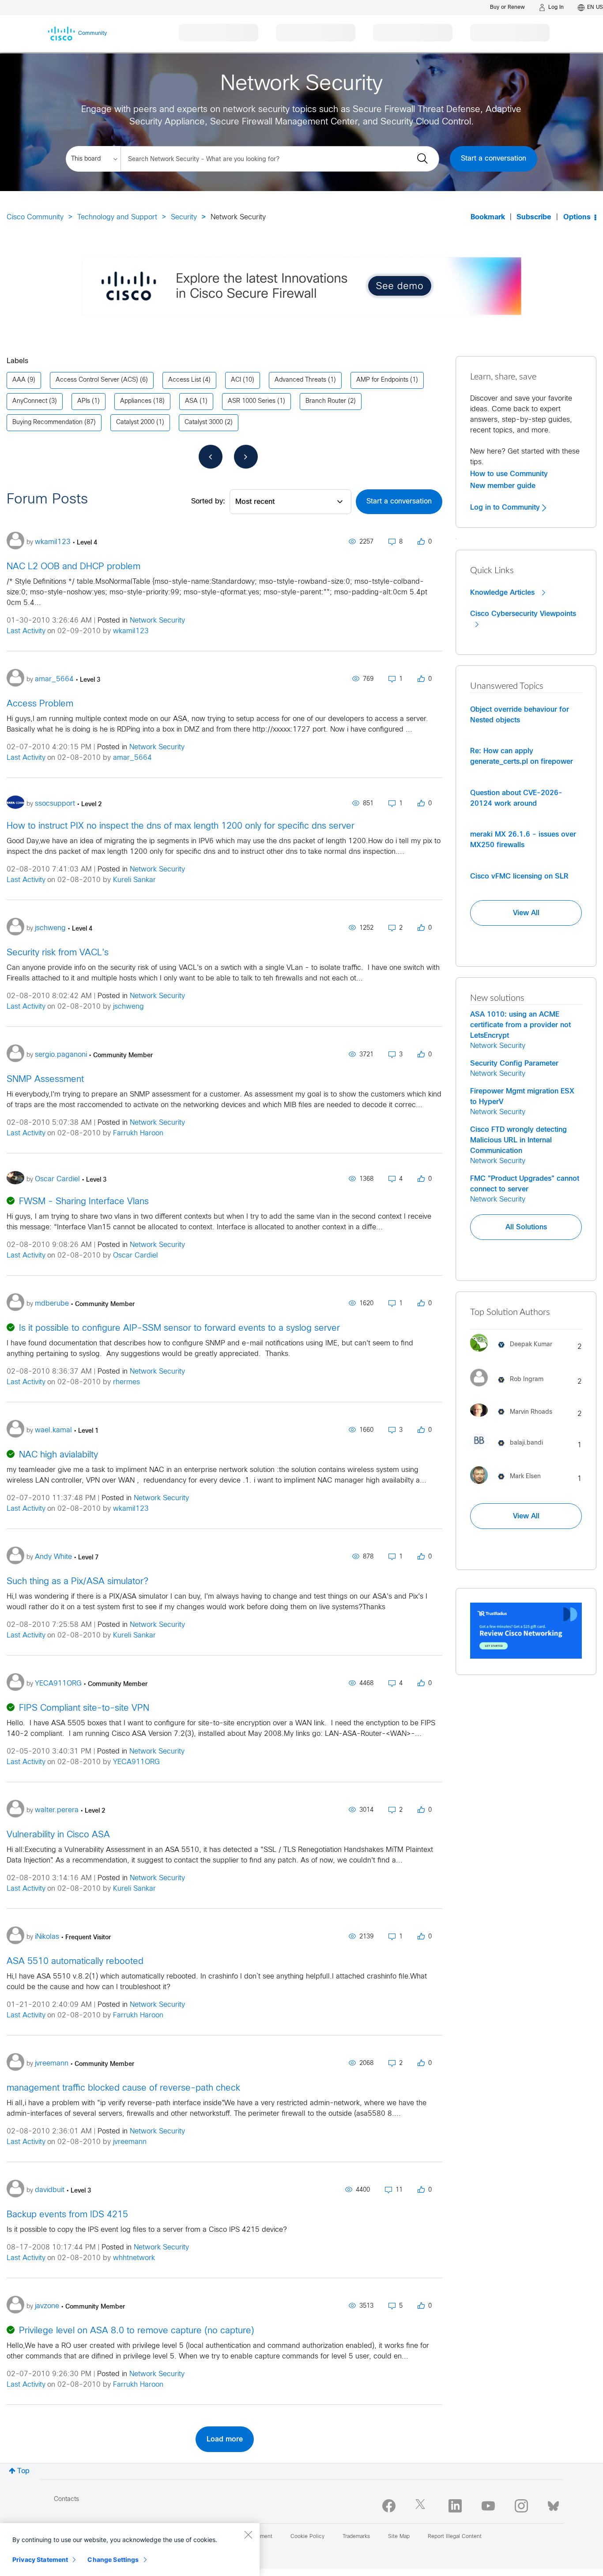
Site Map (399, 2537)
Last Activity (26, 631)
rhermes (126, 1382)
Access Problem (40, 704)
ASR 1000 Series (252, 401)
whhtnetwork (134, 2258)
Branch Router (326, 401)
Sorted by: (208, 501)
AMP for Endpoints (382, 380)
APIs (84, 401)
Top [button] (23, 2471)
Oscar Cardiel (136, 1256)
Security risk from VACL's (58, 953)
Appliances (136, 401)
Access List (185, 380)
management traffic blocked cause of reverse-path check (123, 2088)
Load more (225, 2439)
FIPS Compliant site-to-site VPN (84, 1708)
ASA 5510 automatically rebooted (75, 1962)
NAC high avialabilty (58, 1455)
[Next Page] (246, 457)
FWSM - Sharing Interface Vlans (84, 1202)
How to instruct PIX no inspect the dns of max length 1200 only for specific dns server (181, 826)
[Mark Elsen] (509, 1486)
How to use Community (509, 474)
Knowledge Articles (503, 593)
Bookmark (488, 217)
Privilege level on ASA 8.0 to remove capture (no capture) (137, 2331)
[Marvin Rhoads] (514, 1419)
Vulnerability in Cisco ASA (58, 1835)
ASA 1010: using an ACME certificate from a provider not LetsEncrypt (520, 1025)
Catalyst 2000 (135, 422)
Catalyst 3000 (204, 422)
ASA (191, 401)
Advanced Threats (300, 380)
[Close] (248, 2535)
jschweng (128, 1007)
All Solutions (526, 1227)
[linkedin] (455, 2506)
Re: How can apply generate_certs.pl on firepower (522, 756)
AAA (19, 380)
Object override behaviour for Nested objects (520, 715)
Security (184, 217)
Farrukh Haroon (138, 1133)
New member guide (503, 486)
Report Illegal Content (455, 2537)
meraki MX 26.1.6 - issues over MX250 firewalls (523, 840)
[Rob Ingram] (510, 1388)
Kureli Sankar (134, 880)
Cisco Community (35, 217)
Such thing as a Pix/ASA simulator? (77, 1582)
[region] (130, 2550)
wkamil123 (131, 631)
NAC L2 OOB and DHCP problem (73, 567)
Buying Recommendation (47, 422)
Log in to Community (506, 507)
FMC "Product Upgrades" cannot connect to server (525, 1184)
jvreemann (130, 2142)
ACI (236, 380)
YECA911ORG (136, 1762)
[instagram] (521, 2506)
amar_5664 (132, 758)
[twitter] (422, 2506)
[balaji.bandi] (510, 1451)
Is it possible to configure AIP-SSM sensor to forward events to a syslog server (179, 1328)
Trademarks (356, 2537)
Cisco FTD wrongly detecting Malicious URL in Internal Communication (518, 1140)
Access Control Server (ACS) (97, 380)
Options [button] (577, 217)
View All (526, 913)
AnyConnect (30, 401)
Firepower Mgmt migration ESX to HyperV (522, 1096)
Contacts (66, 2499)
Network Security (157, 621)
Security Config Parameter (514, 1063)
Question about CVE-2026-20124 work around (516, 798)
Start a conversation (494, 159)
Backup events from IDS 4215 (67, 2215)
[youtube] (488, 2506)
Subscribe (534, 217)
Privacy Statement (40, 2559)
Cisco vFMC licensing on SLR (519, 876)
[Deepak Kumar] (514, 1354)
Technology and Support (117, 217)
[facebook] (389, 2506)
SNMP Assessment (45, 1080)
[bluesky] (553, 2504)
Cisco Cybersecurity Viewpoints (523, 614)
